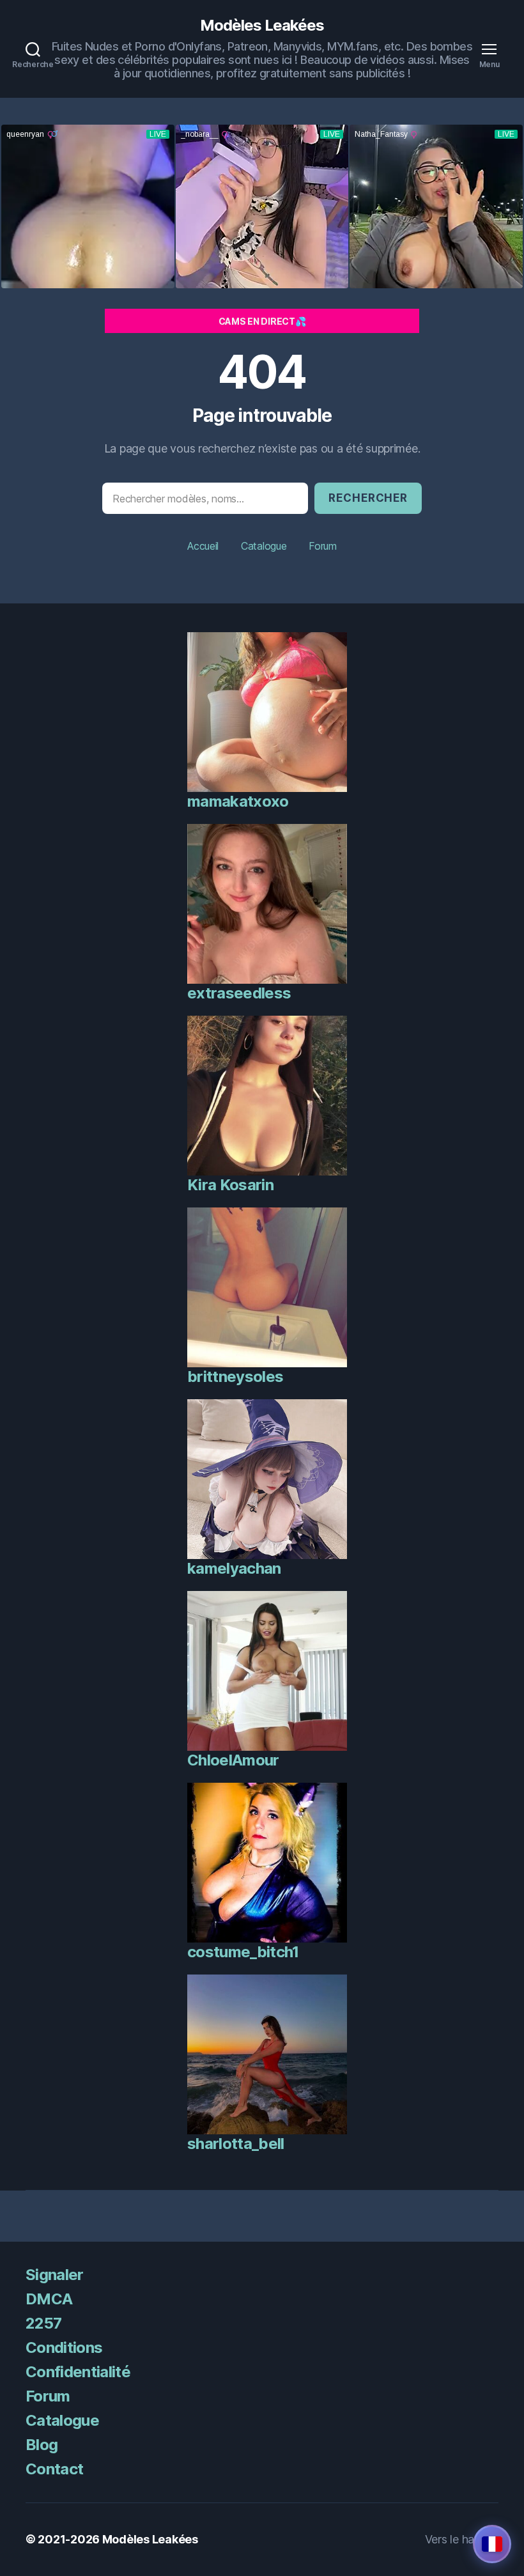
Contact (54, 2469)
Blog (42, 2445)
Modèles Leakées (262, 26)
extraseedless (239, 993)
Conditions (64, 2347)
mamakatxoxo (238, 801)
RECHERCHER (368, 498)
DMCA (49, 2299)
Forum (323, 546)
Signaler (55, 2275)
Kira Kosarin (230, 1185)
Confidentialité (78, 2372)
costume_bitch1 (243, 1952)
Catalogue (264, 546)
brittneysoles (235, 1377)
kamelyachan (234, 1568)
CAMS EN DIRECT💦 (262, 321)
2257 (43, 2323)
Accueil (203, 546)
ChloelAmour (233, 1760)
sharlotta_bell (236, 2144)
